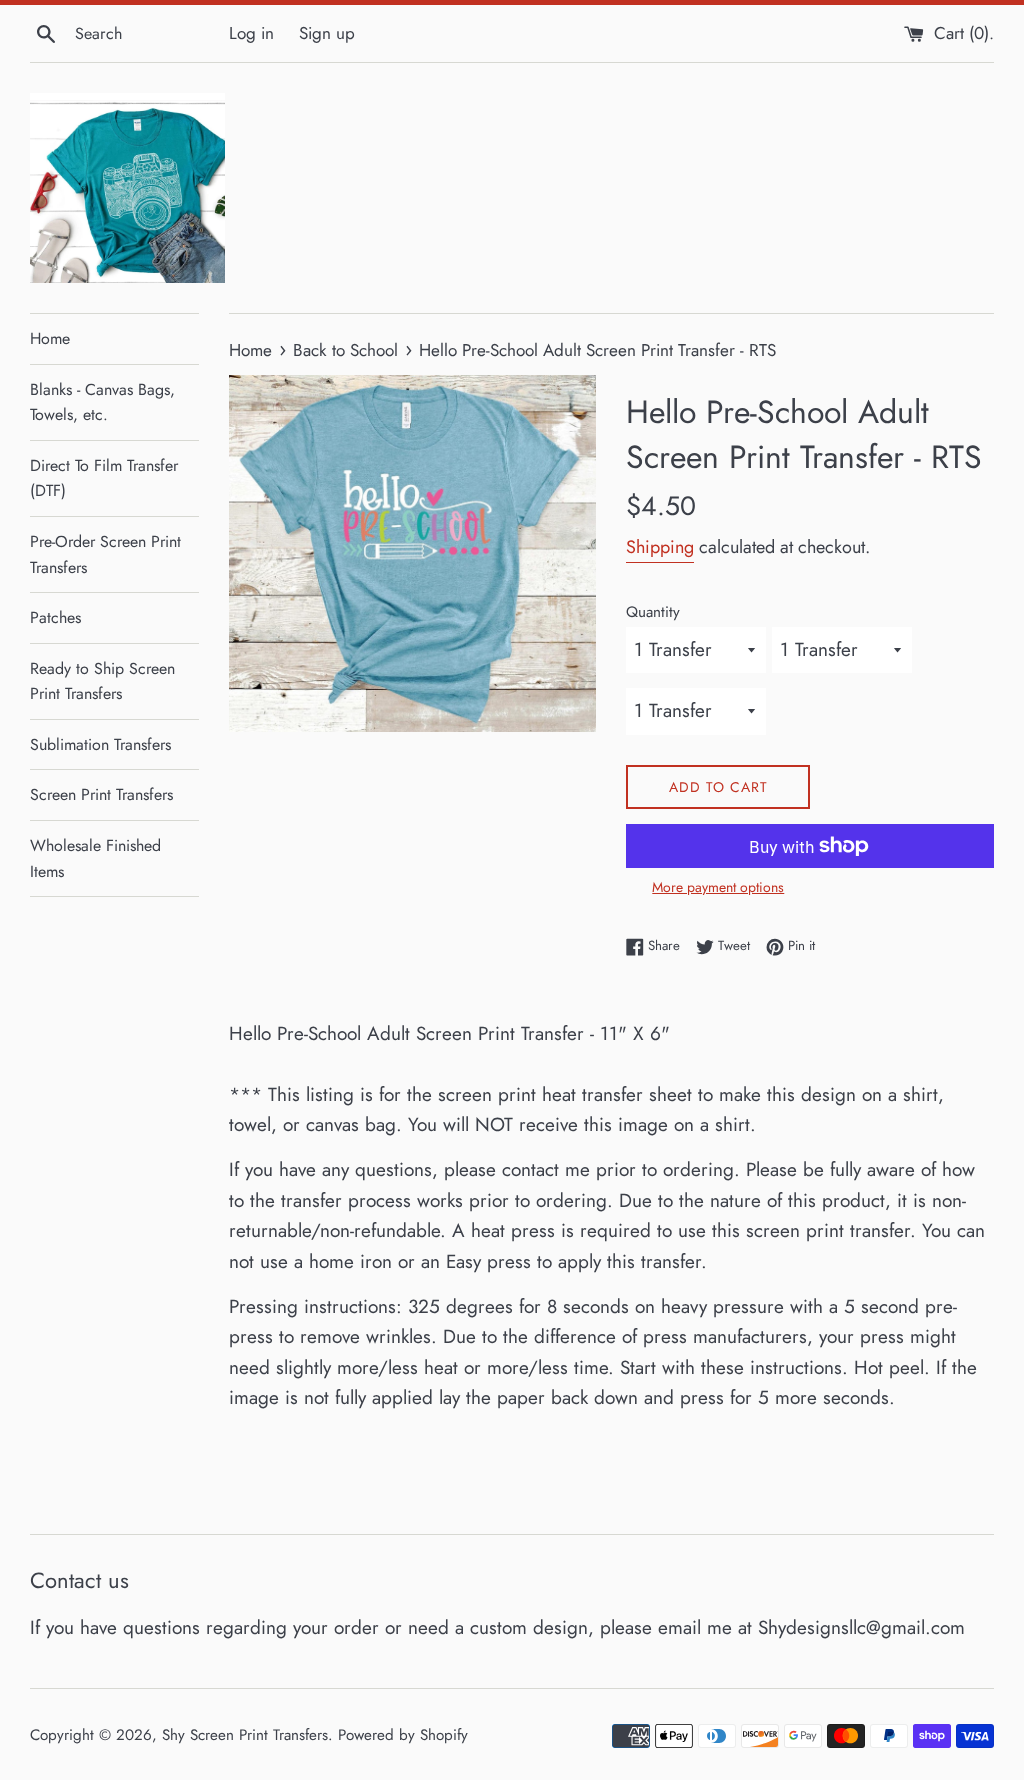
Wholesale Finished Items (95, 858)
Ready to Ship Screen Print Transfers (102, 681)
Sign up (327, 33)
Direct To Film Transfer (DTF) (104, 478)
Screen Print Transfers (101, 794)
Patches (55, 617)
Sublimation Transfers (100, 744)
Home (50, 338)
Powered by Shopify (403, 1735)
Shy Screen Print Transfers (245, 1735)
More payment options (718, 887)
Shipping (660, 547)
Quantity (653, 612)
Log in (251, 33)
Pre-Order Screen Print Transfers (105, 554)
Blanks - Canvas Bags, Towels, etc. (102, 402)
